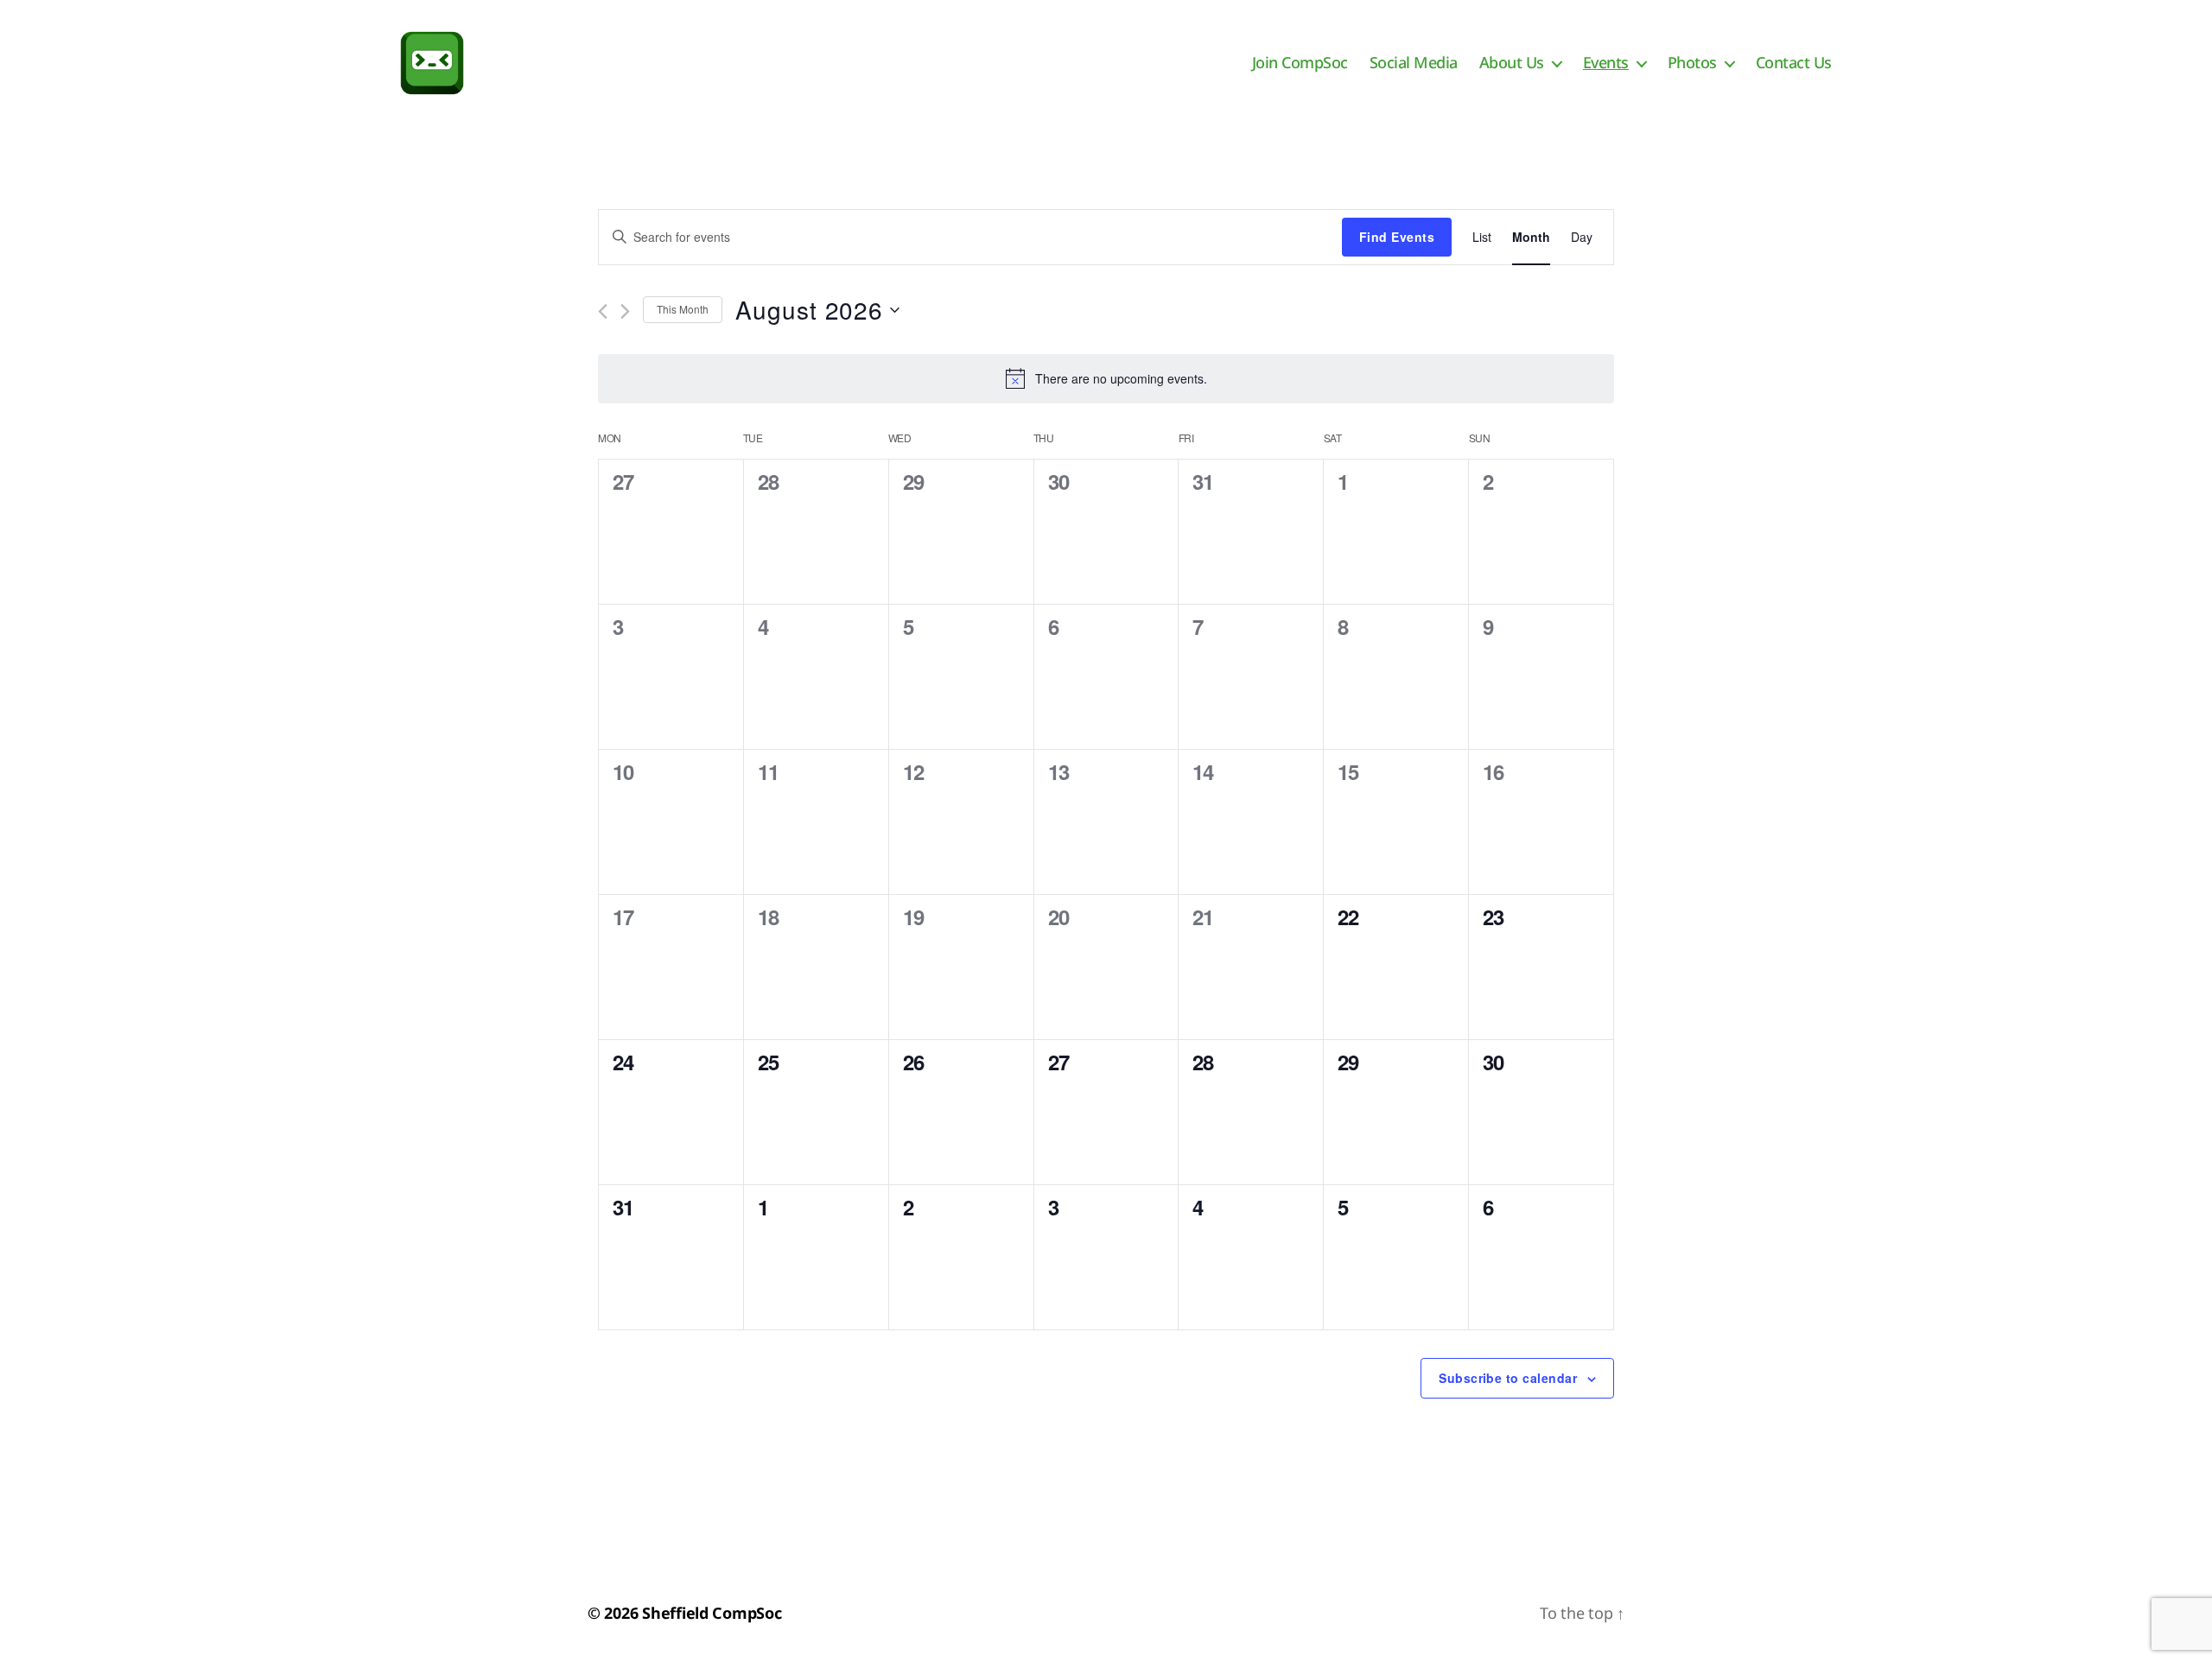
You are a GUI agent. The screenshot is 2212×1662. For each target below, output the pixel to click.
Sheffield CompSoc (712, 1613)
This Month (683, 309)
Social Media (1414, 63)
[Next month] (625, 311)
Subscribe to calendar (1508, 1378)
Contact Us (1794, 63)
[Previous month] (603, 311)
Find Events (1397, 237)
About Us (1512, 63)
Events (1606, 63)
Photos (1692, 63)
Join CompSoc (1300, 63)
